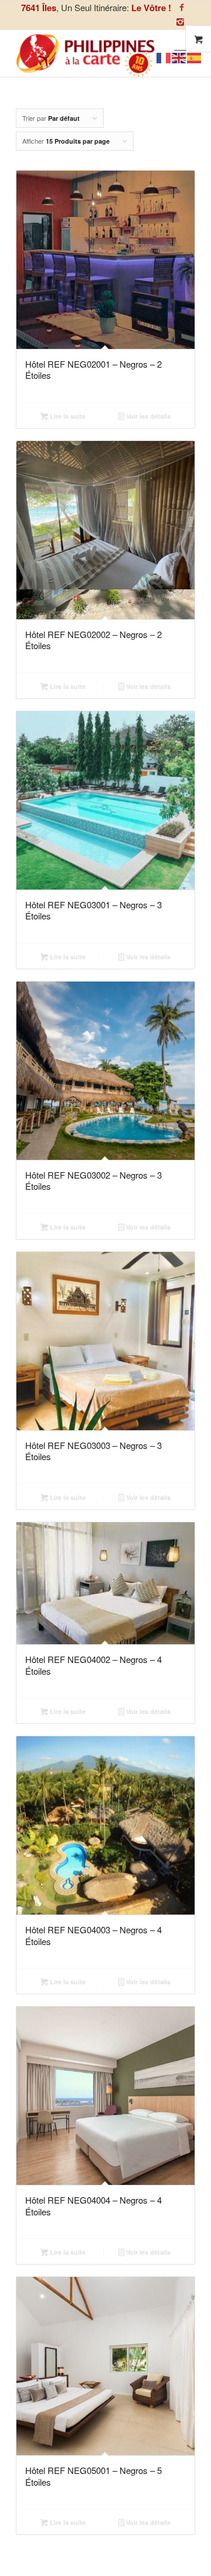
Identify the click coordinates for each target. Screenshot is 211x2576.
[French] (164, 57)
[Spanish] (195, 57)
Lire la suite (67, 416)
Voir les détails (147, 416)
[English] (179, 57)
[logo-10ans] (88, 53)
